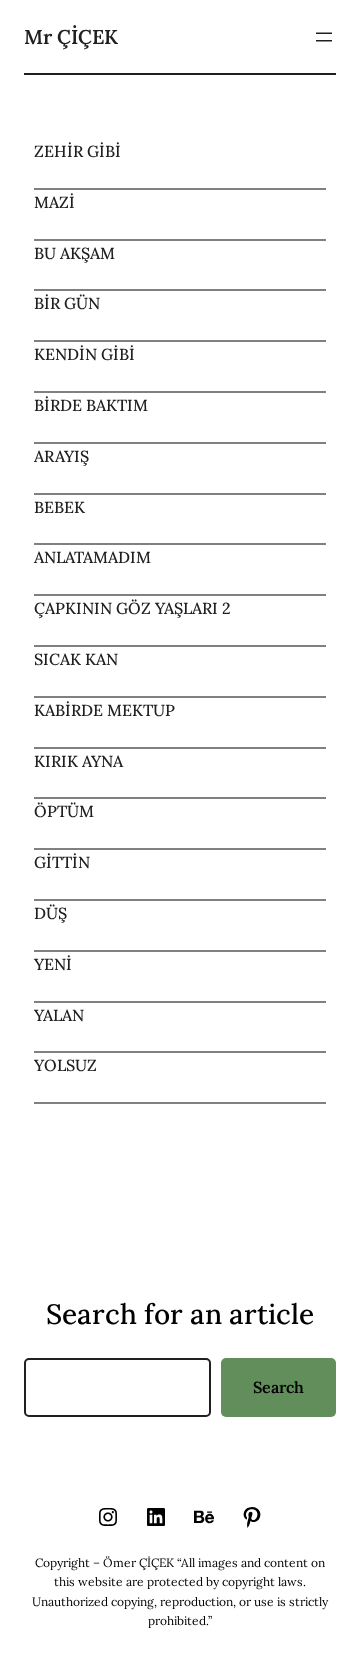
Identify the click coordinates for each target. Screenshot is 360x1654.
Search (278, 1387)
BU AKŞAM (74, 253)
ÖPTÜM (64, 811)
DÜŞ (50, 913)
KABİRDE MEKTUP (104, 710)
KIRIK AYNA (78, 761)
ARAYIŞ (61, 456)
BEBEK (59, 507)
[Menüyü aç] (324, 37)
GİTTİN (62, 862)
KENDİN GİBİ (84, 354)
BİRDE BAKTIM (91, 405)
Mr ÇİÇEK (71, 36)
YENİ (53, 964)
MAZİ (54, 202)
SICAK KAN (76, 659)
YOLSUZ (65, 1065)
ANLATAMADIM (92, 557)
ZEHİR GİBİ (77, 151)
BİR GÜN (67, 303)
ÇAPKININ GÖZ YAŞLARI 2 (132, 608)
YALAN (59, 1015)
